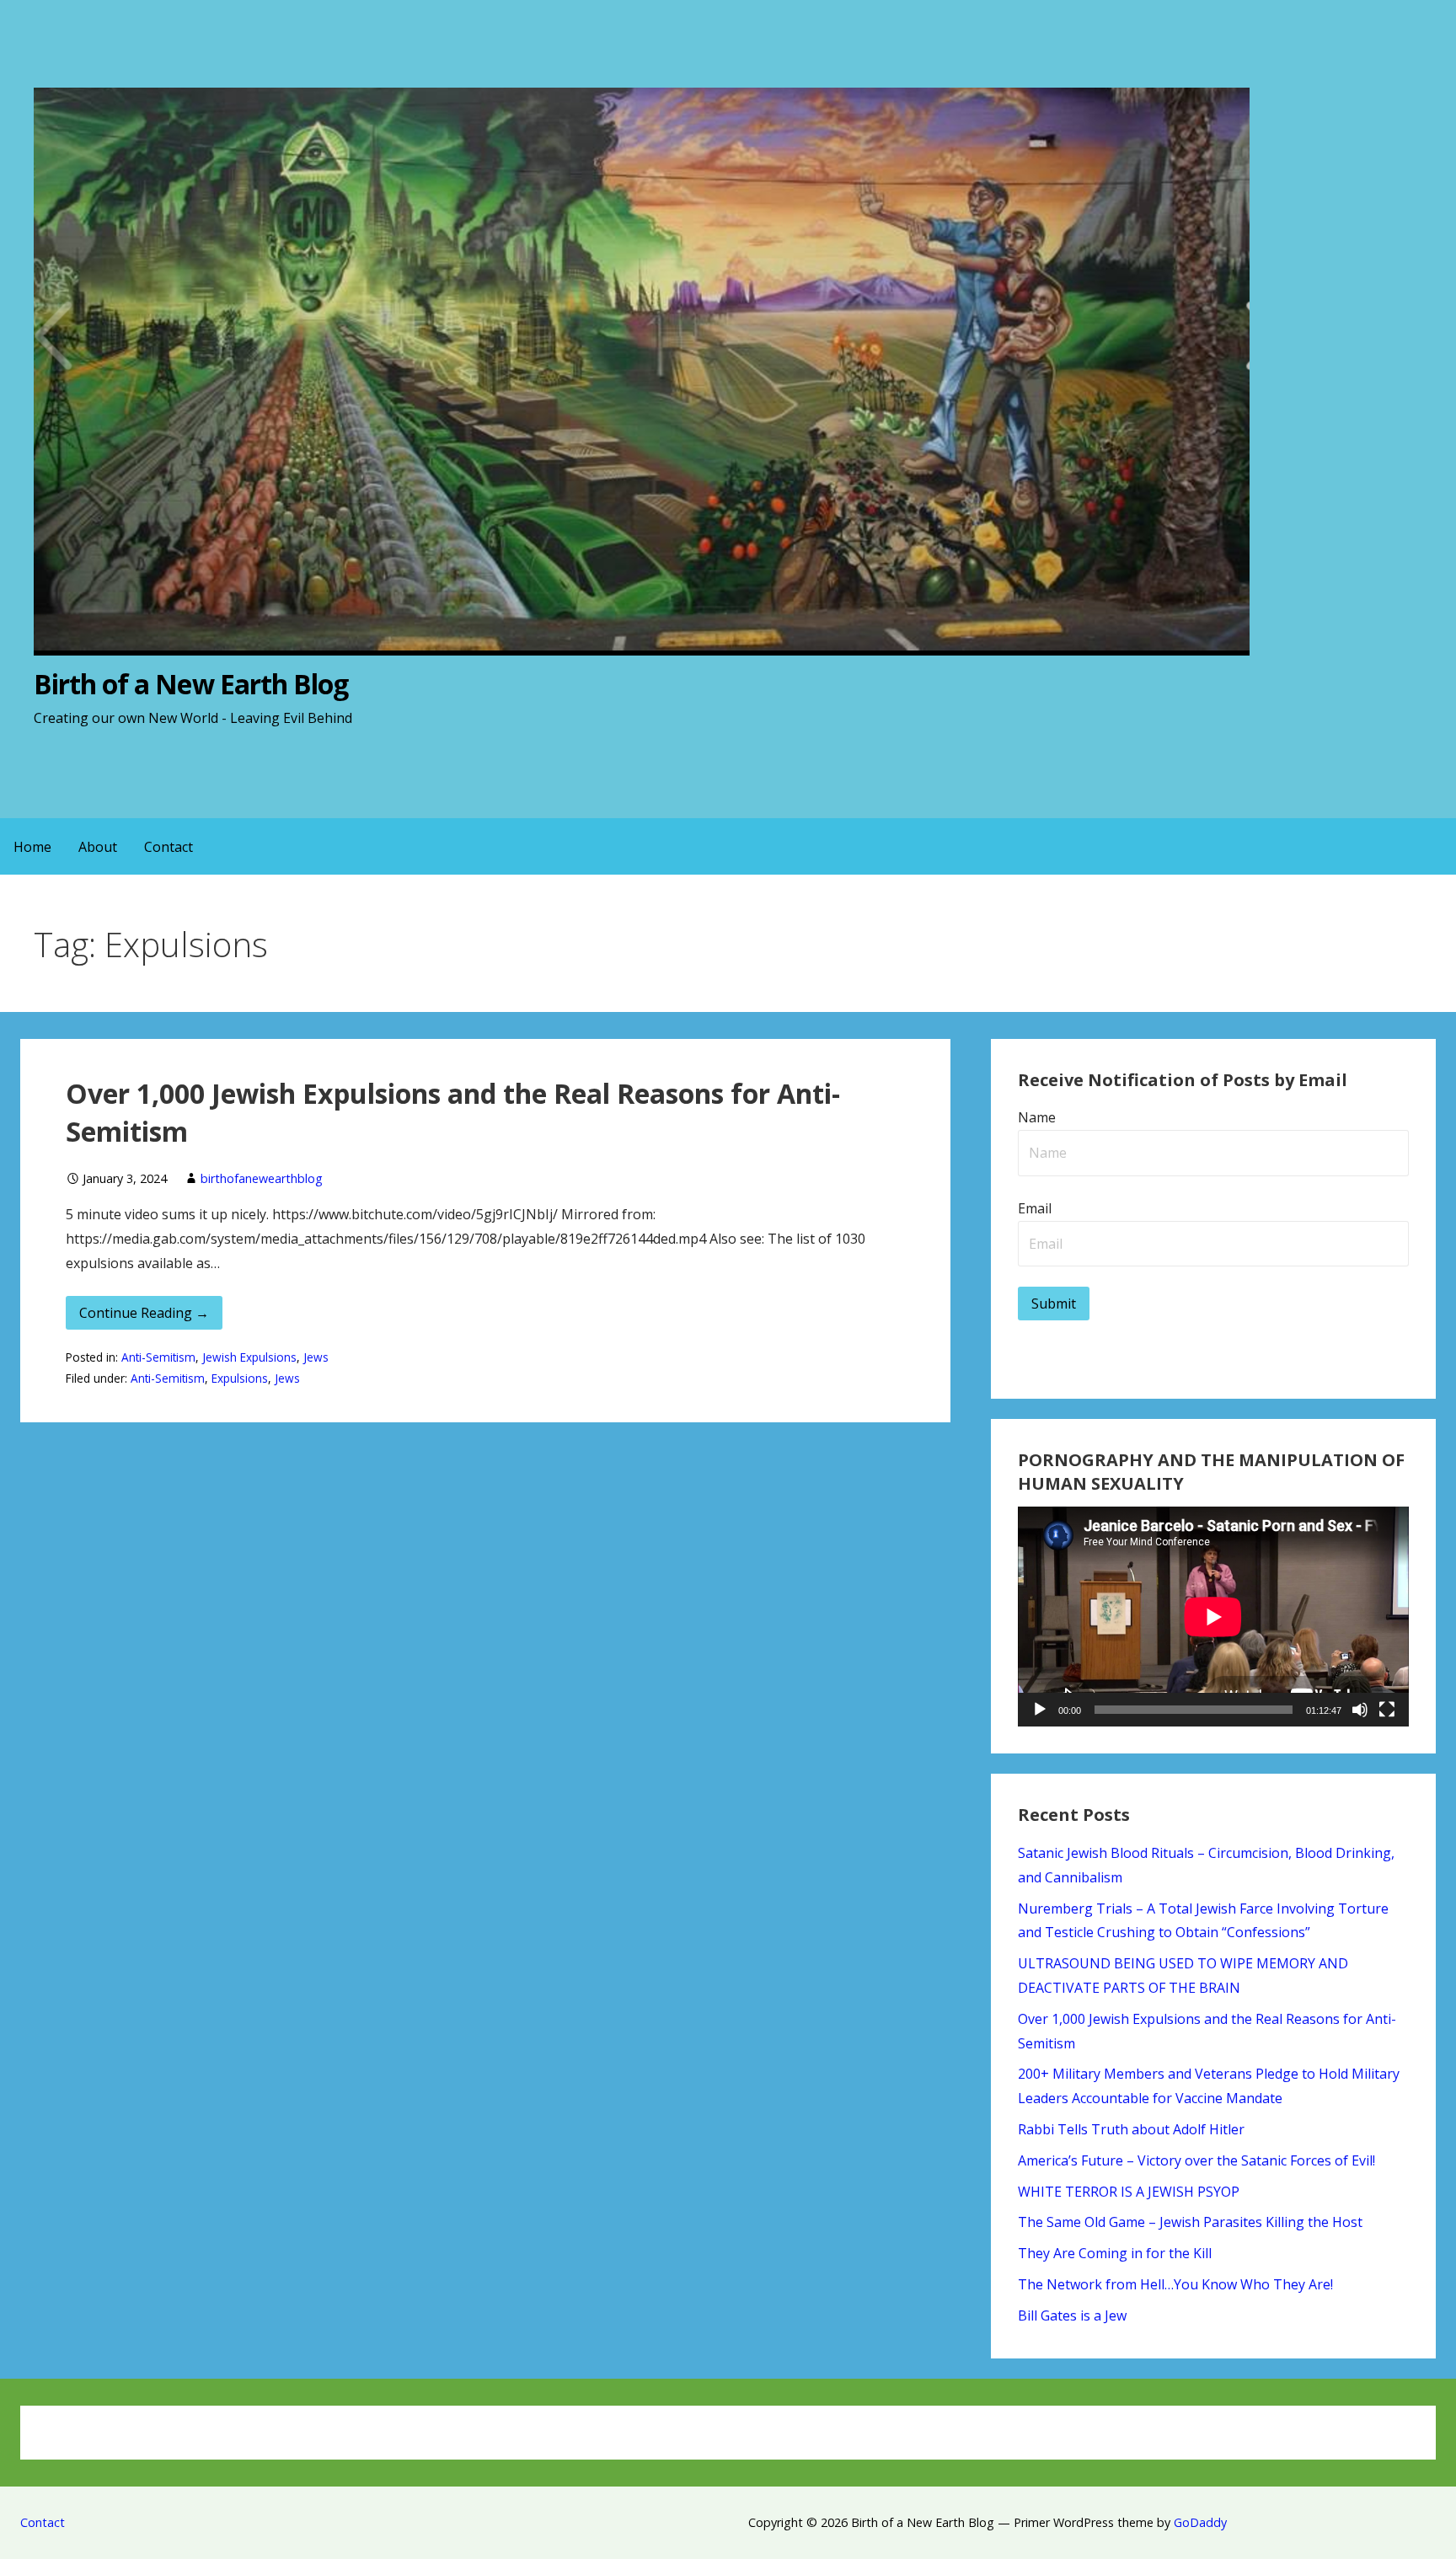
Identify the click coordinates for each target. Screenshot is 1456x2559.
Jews (316, 1357)
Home (32, 847)
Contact (169, 847)
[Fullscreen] (1387, 1710)
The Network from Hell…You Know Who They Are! (1175, 2284)
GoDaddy (1200, 2522)
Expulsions (240, 1378)
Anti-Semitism (158, 1357)
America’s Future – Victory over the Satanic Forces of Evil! (1196, 2160)
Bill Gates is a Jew (1072, 2315)
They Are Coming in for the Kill (1115, 2253)
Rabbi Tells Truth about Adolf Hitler (1131, 2129)
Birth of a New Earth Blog (191, 684)
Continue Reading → (144, 1313)
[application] (1213, 1617)
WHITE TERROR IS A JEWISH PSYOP (1129, 2192)
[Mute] (1360, 1710)
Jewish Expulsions (249, 1357)
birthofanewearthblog (262, 1178)
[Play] (1040, 1710)
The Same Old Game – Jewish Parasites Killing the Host (1190, 2222)
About (98, 847)
